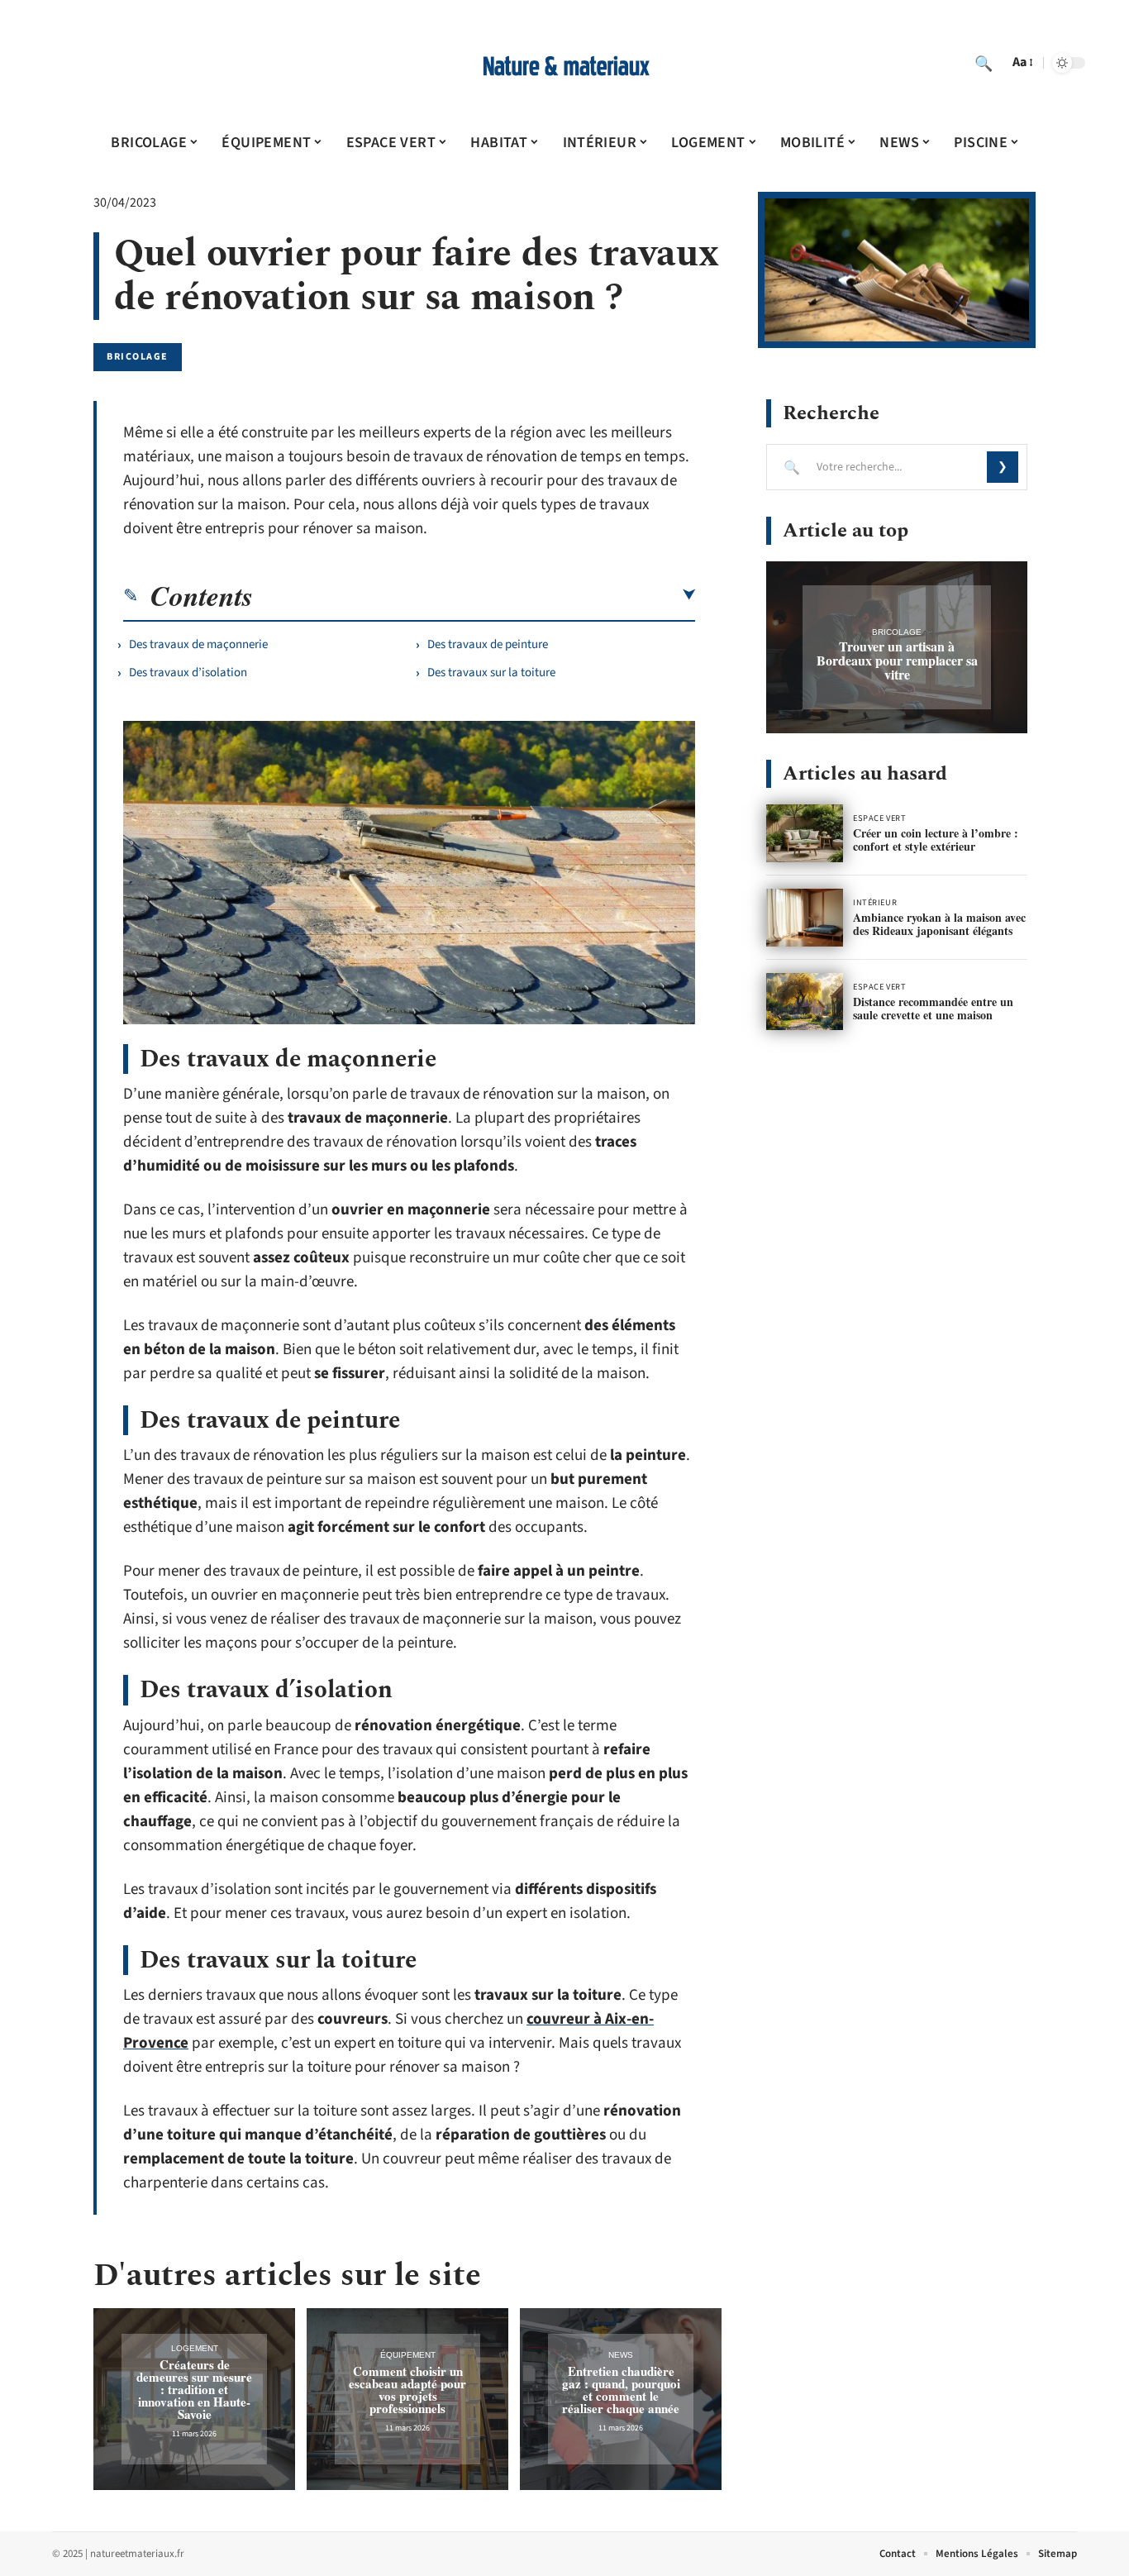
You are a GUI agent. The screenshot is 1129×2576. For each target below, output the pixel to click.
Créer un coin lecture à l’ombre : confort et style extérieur (936, 840)
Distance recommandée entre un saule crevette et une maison (933, 1008)
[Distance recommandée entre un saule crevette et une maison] (805, 1002)
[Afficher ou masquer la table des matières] (474, 595)
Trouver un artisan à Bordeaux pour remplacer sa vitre (897, 660)
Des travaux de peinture (488, 644)
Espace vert (879, 818)
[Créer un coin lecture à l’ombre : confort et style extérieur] (805, 833)
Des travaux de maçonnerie (198, 644)
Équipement (408, 2355)
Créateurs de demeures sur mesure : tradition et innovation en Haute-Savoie (194, 2389)
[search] (984, 63)
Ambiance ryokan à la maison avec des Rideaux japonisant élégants (939, 924)
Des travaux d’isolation (188, 673)
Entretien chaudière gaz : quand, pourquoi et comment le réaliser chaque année (621, 2390)
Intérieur (875, 903)
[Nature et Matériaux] (564, 63)
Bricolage (138, 357)
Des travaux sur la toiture (491, 673)
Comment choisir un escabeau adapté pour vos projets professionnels (407, 2390)
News (621, 2355)
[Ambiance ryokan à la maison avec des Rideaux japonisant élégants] (805, 918)
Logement (195, 2348)
